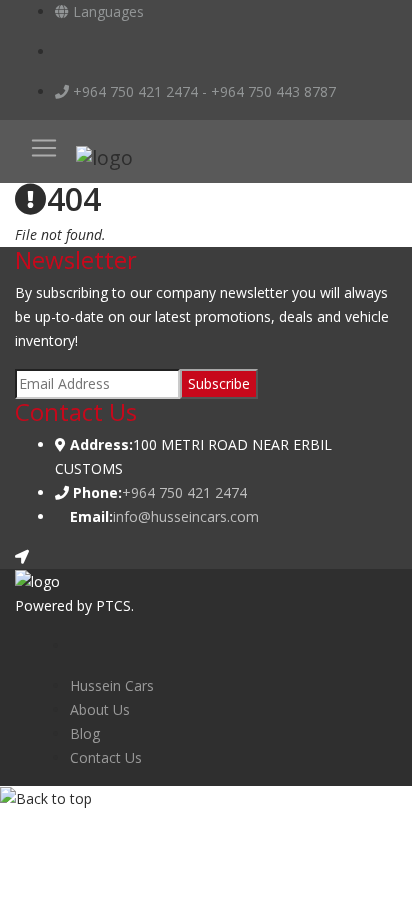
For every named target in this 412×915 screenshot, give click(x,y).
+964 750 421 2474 (184, 492)
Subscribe (219, 383)
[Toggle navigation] (44, 148)
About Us (100, 709)
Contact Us (106, 757)
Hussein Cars (112, 685)
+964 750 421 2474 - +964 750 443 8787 (202, 91)
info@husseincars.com (186, 516)
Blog (85, 733)
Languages (106, 11)
